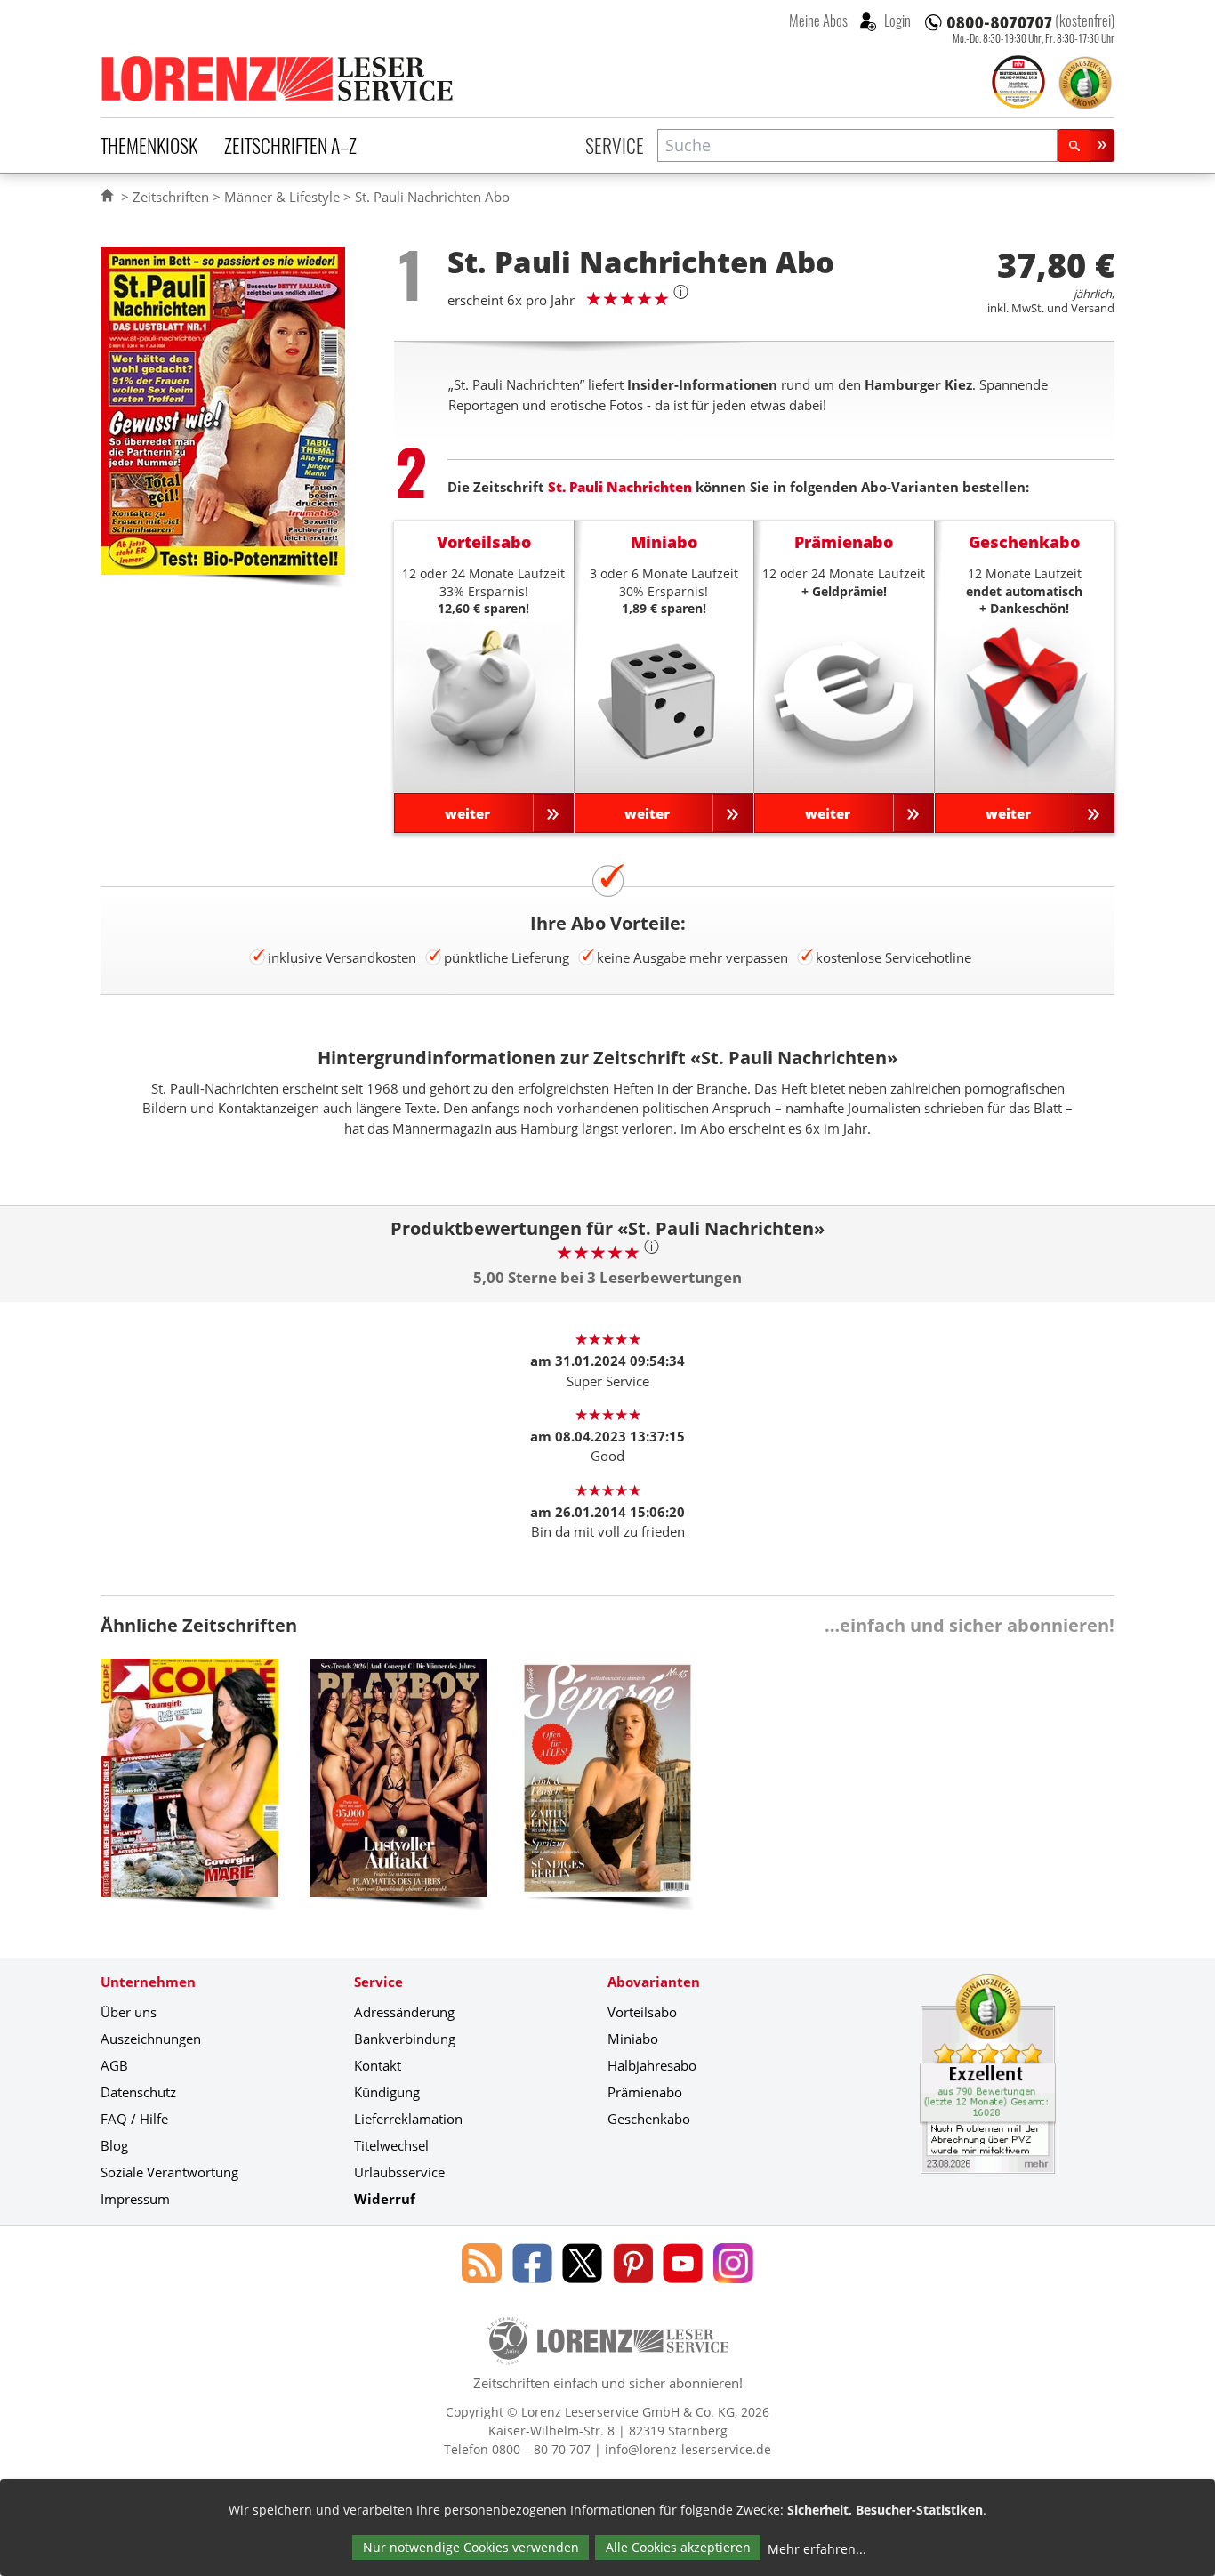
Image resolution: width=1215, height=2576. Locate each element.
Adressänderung (404, 2012)
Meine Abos (818, 20)
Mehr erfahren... (817, 2549)
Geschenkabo (649, 2119)
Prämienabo (645, 2092)
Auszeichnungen (151, 2039)
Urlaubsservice (399, 2172)
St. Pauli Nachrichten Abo (432, 197)
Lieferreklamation (408, 2119)
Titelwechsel (391, 2145)
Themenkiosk (149, 145)
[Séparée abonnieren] (607, 1791)
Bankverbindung (405, 2039)
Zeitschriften (171, 197)
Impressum (135, 2199)
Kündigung (387, 2092)
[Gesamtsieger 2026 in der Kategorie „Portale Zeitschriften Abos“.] (1018, 84)
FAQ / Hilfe (134, 2119)
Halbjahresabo (652, 2065)
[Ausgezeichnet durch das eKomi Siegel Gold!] (1085, 83)
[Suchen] (1086, 145)
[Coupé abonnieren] (189, 1791)
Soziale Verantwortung (169, 2172)
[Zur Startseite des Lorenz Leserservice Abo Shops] (278, 78)
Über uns (129, 2012)
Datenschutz (138, 2092)
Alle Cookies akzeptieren (678, 2547)
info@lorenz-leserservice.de (688, 2449)
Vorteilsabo (642, 2012)
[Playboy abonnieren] (398, 1791)
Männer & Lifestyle (282, 197)
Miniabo (633, 2039)
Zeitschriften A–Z (290, 145)
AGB (114, 2065)
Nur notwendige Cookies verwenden (471, 2547)
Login (896, 20)
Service (615, 145)
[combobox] (857, 145)
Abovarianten (654, 1982)
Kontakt (378, 2065)
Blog (114, 2145)
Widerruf (385, 2199)
